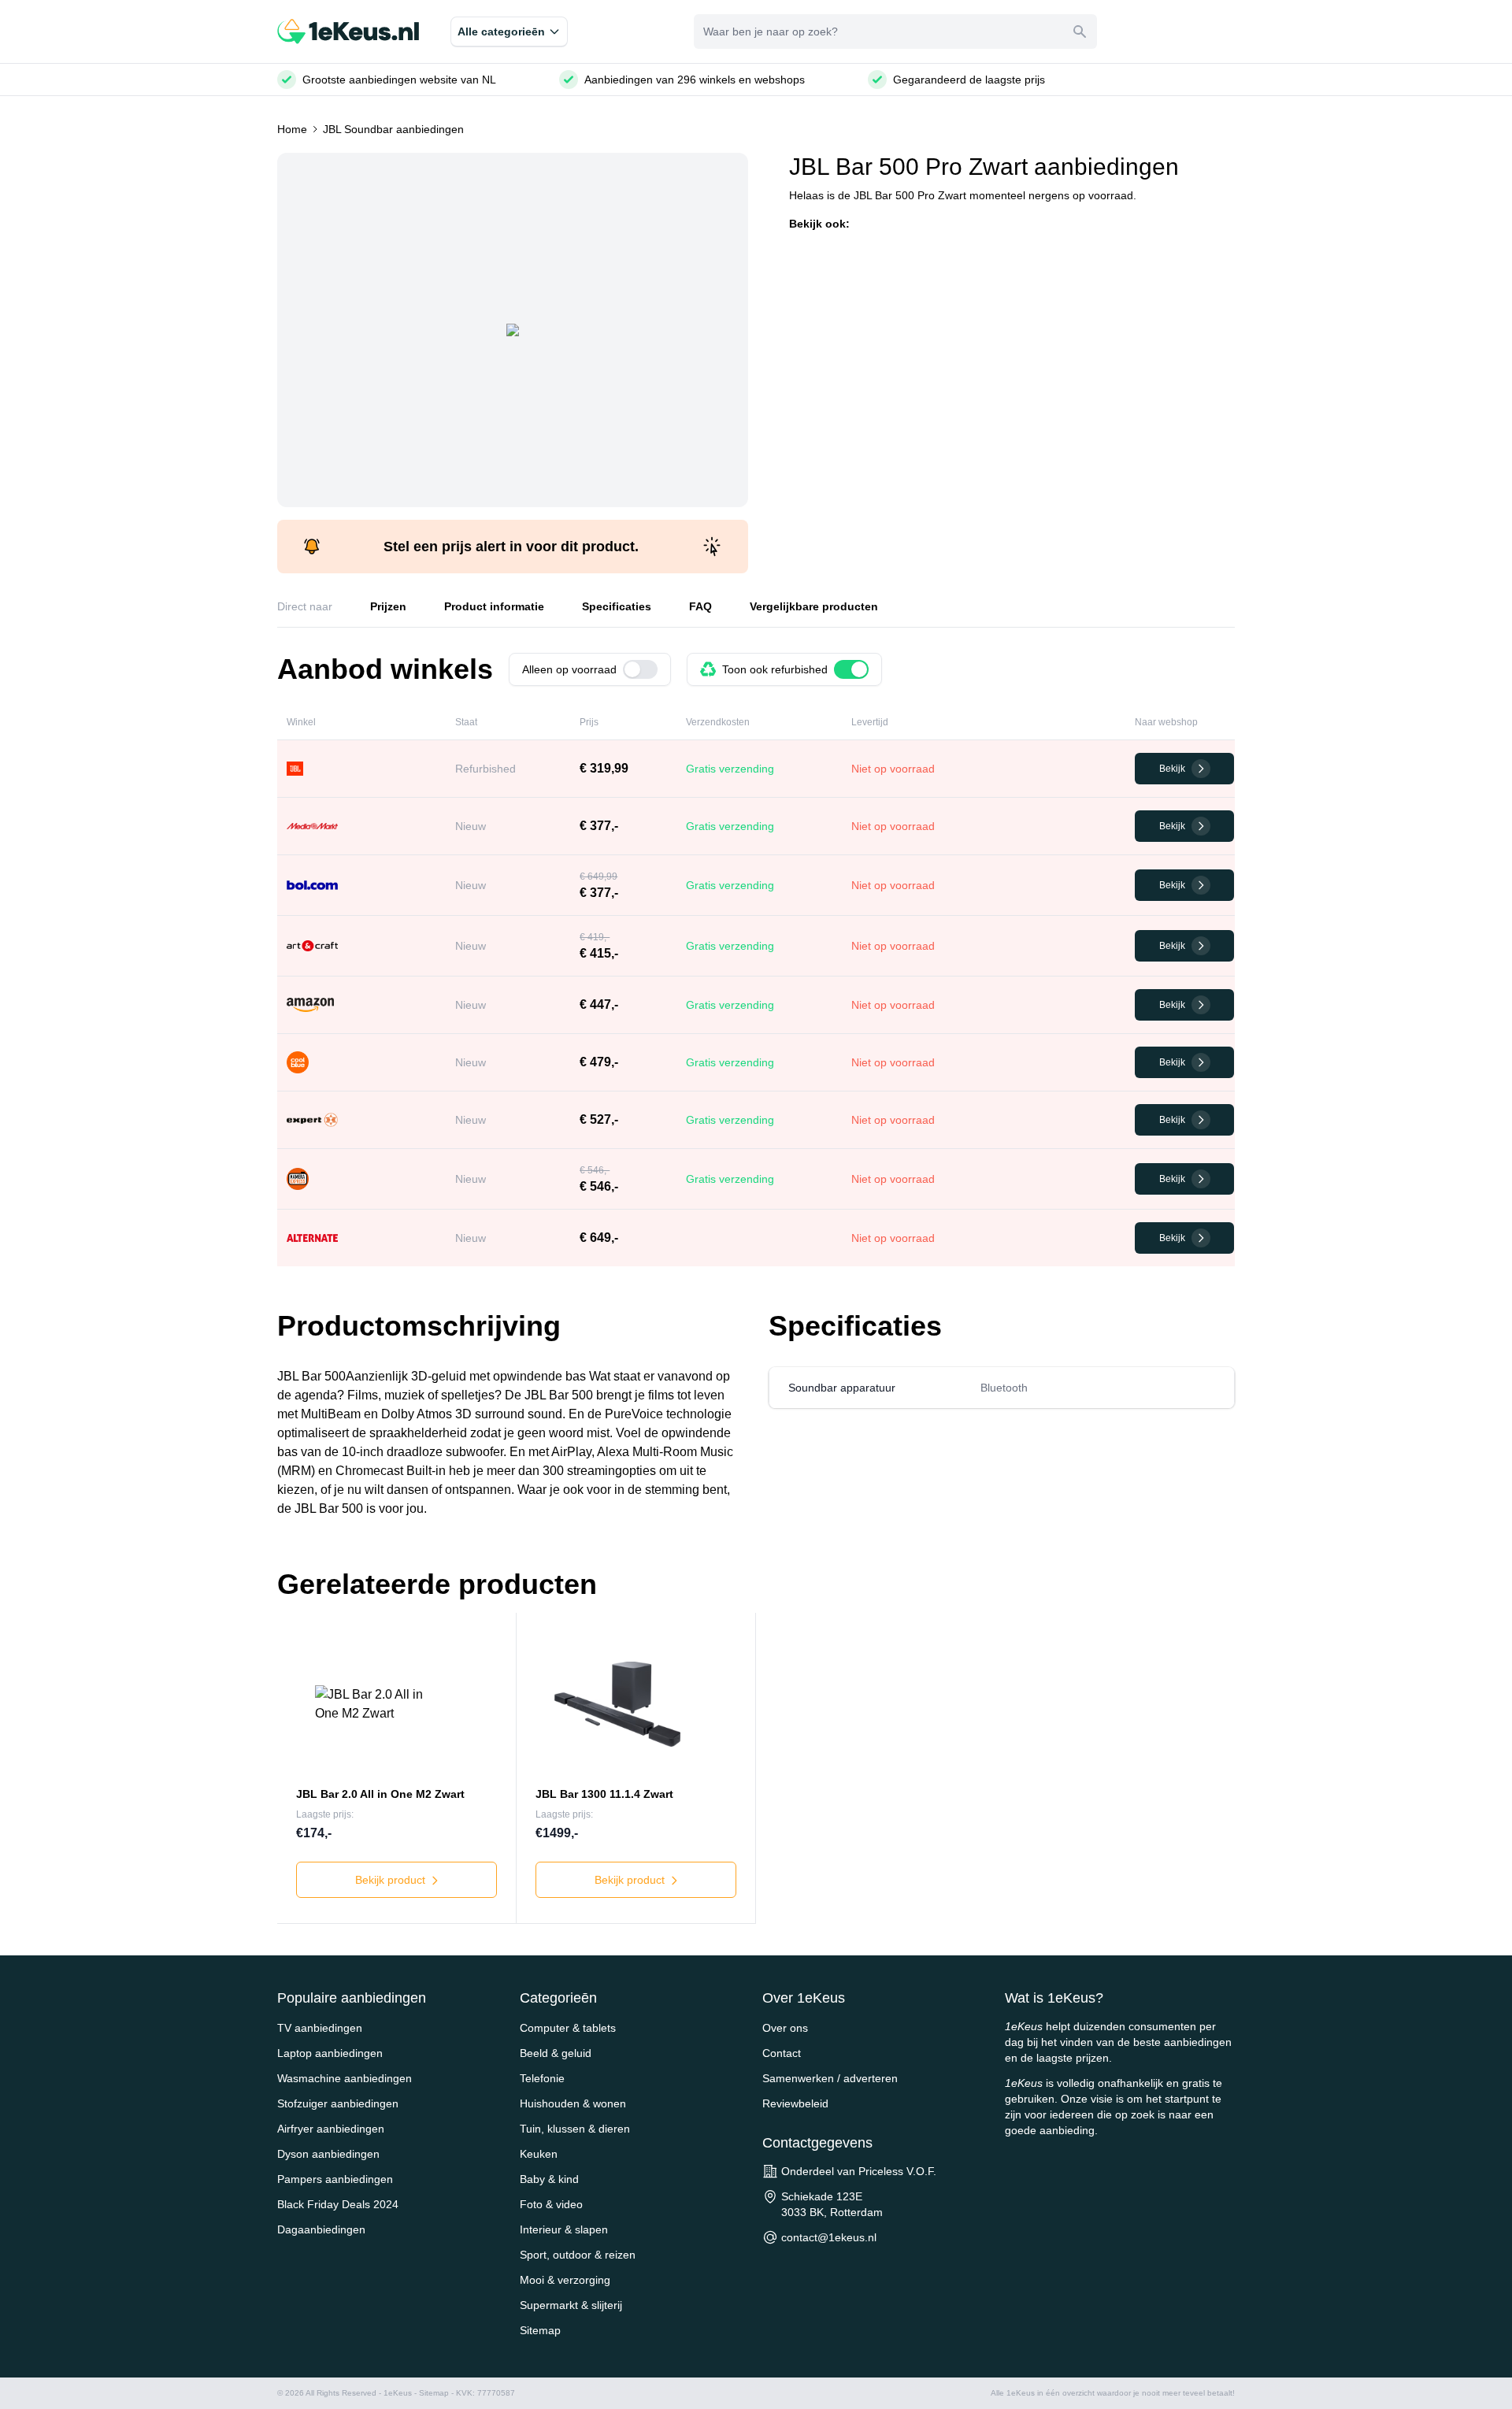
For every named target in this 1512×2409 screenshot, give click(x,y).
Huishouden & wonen (573, 2103)
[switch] (640, 669)
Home (292, 129)
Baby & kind (549, 2179)
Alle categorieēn (501, 32)
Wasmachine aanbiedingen (345, 2078)
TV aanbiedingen (320, 2028)
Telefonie (542, 2078)
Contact (782, 2053)
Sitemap (540, 2330)
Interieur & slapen (564, 2229)
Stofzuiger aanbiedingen (338, 2103)
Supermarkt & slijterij (571, 2305)
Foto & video (551, 2204)
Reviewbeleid (795, 2103)
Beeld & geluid (556, 2053)
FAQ (700, 606)
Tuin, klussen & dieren (575, 2129)
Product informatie (494, 606)
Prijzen (388, 606)
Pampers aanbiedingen (335, 2179)
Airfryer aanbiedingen (331, 2129)
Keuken (539, 2154)
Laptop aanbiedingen (330, 2053)
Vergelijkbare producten (814, 606)
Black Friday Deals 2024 (338, 2204)
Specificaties (617, 606)
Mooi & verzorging (565, 2280)
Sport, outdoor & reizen (578, 2255)
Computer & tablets (568, 2028)
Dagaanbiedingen (321, 2229)
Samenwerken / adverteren (830, 2078)
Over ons (785, 2028)
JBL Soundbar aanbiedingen (393, 129)
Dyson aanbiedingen (328, 2154)
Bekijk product (392, 1880)
